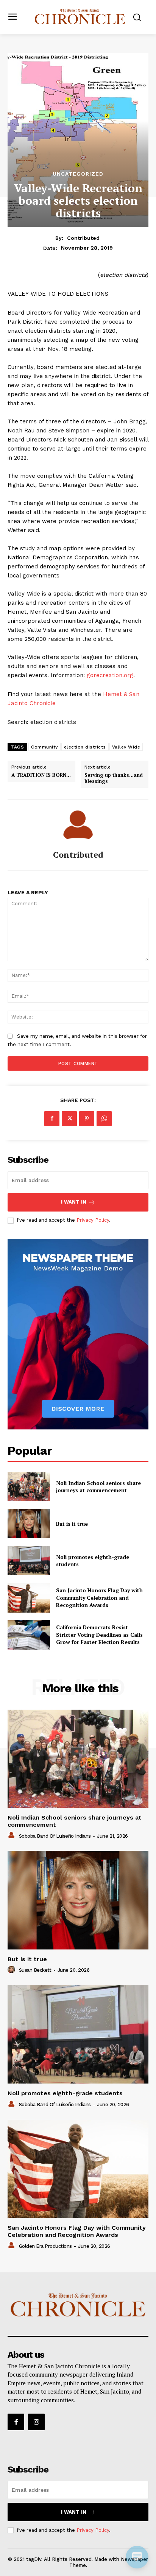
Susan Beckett (35, 1970)
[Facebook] (52, 1119)
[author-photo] (12, 1835)
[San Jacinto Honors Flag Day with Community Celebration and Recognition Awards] (29, 1597)
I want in (74, 1202)
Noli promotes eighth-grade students (65, 2093)
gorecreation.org (110, 675)
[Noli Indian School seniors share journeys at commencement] (29, 1486)
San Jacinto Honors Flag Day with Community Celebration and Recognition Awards (99, 1597)
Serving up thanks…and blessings (114, 778)
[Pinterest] (87, 1119)
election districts (85, 747)
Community (44, 747)
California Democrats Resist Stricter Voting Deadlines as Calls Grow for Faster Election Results (99, 1635)
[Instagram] (36, 2422)
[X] (69, 1119)
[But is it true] (29, 1523)
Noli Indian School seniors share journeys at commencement (98, 1487)
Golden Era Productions (45, 2246)
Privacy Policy (93, 1220)
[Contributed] (78, 825)
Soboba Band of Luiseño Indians (55, 1836)
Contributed (83, 238)
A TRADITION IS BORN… (41, 775)
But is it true (72, 1524)
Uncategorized (78, 174)
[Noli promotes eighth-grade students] (29, 1560)
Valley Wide (126, 747)
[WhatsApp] (104, 1119)
